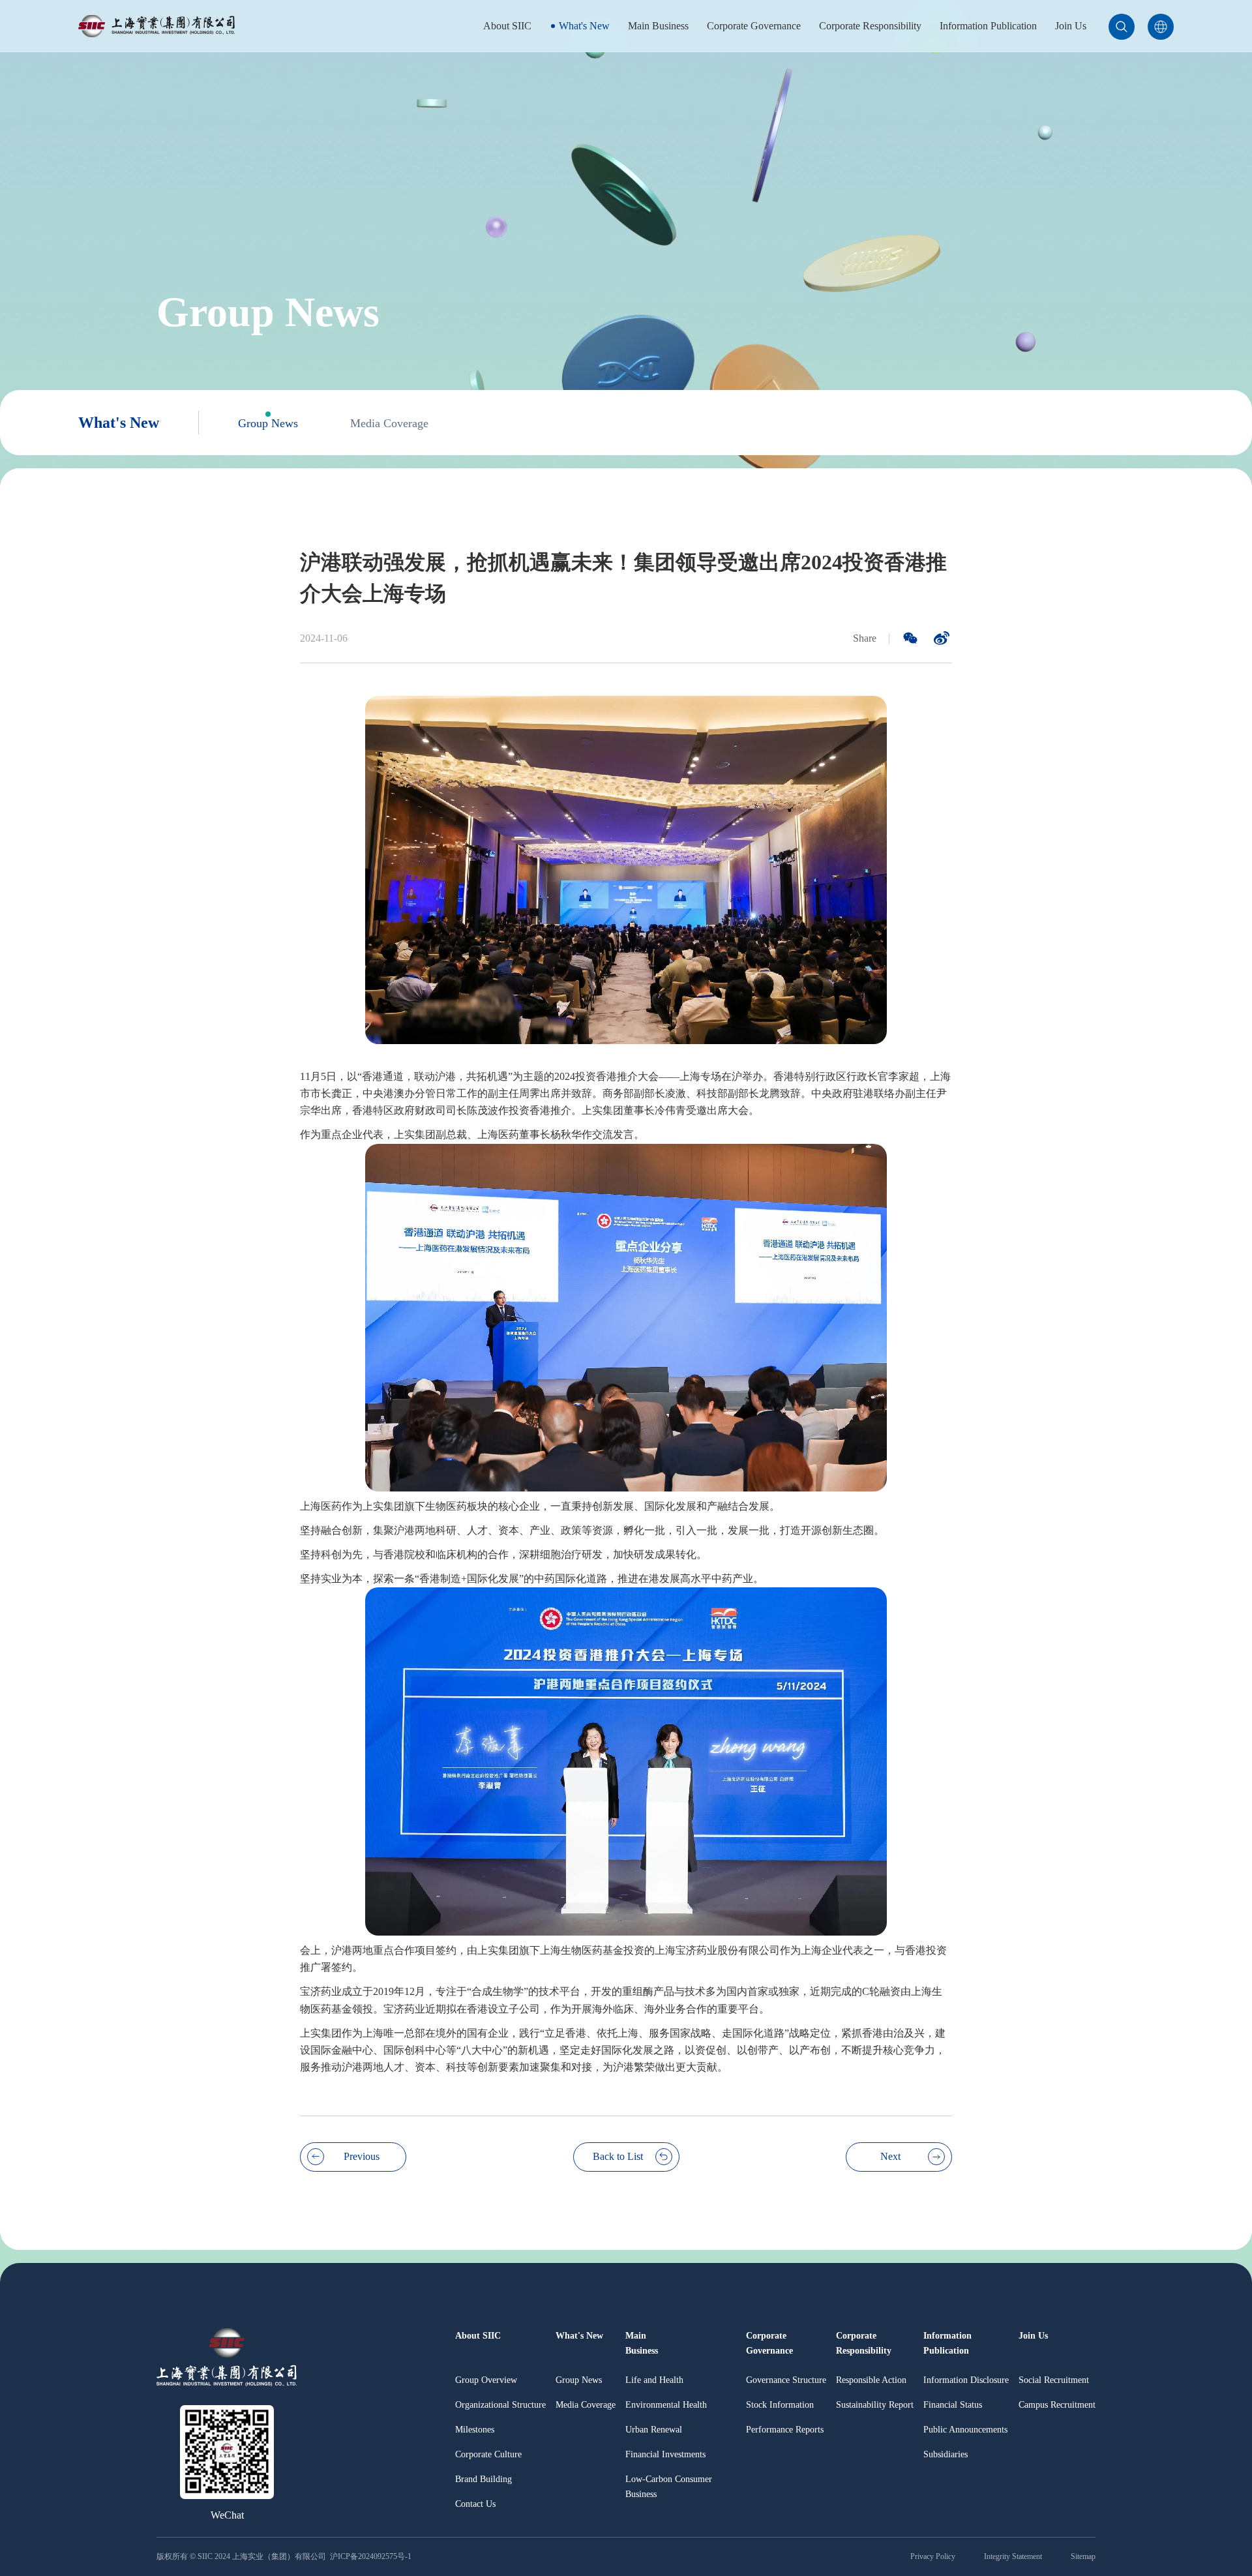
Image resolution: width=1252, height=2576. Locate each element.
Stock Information (780, 2405)
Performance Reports (785, 2430)
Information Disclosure (966, 2380)
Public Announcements (965, 2430)
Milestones (475, 2430)
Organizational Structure (500, 2405)
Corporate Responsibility (870, 26)
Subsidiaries (946, 2454)
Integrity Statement (1013, 2556)
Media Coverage (389, 423)
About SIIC (507, 26)
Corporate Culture (488, 2454)
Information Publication (988, 26)
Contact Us (475, 2504)
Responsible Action (871, 2380)
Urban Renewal (654, 2430)
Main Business (658, 26)
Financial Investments (665, 2454)
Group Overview (486, 2380)
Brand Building (484, 2479)
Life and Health (654, 2380)
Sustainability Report (875, 2405)
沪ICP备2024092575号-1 (372, 2556)
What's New (584, 26)
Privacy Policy (933, 2556)
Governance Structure (786, 2380)
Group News (268, 423)
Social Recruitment (1054, 2380)
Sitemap (1083, 2556)
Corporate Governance (754, 26)
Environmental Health (666, 2405)
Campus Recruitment (1057, 2405)
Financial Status (953, 2405)
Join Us (1071, 26)
